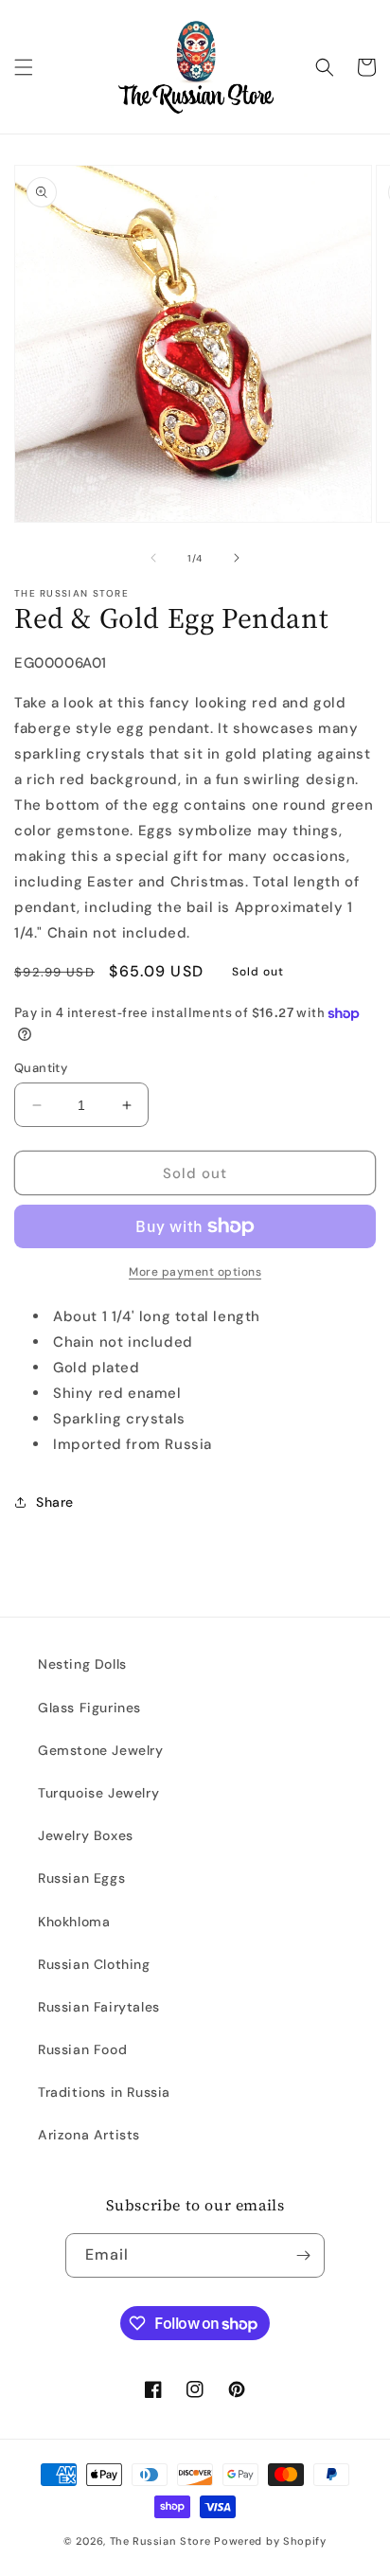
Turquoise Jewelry (98, 1793)
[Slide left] (153, 558)
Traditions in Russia (104, 2092)
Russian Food (82, 2049)
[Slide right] (237, 558)
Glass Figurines (89, 1708)
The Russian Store (160, 2541)
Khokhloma (74, 1922)
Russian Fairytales (99, 2007)
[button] (24, 67)
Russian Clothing (94, 1964)
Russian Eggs (81, 1878)
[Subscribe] (303, 2255)
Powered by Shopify (270, 2541)
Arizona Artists (89, 2135)
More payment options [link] (195, 1272)
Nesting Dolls (82, 1664)
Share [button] (55, 1502)
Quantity (41, 1068)
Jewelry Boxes (86, 1835)
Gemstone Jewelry (101, 1750)
